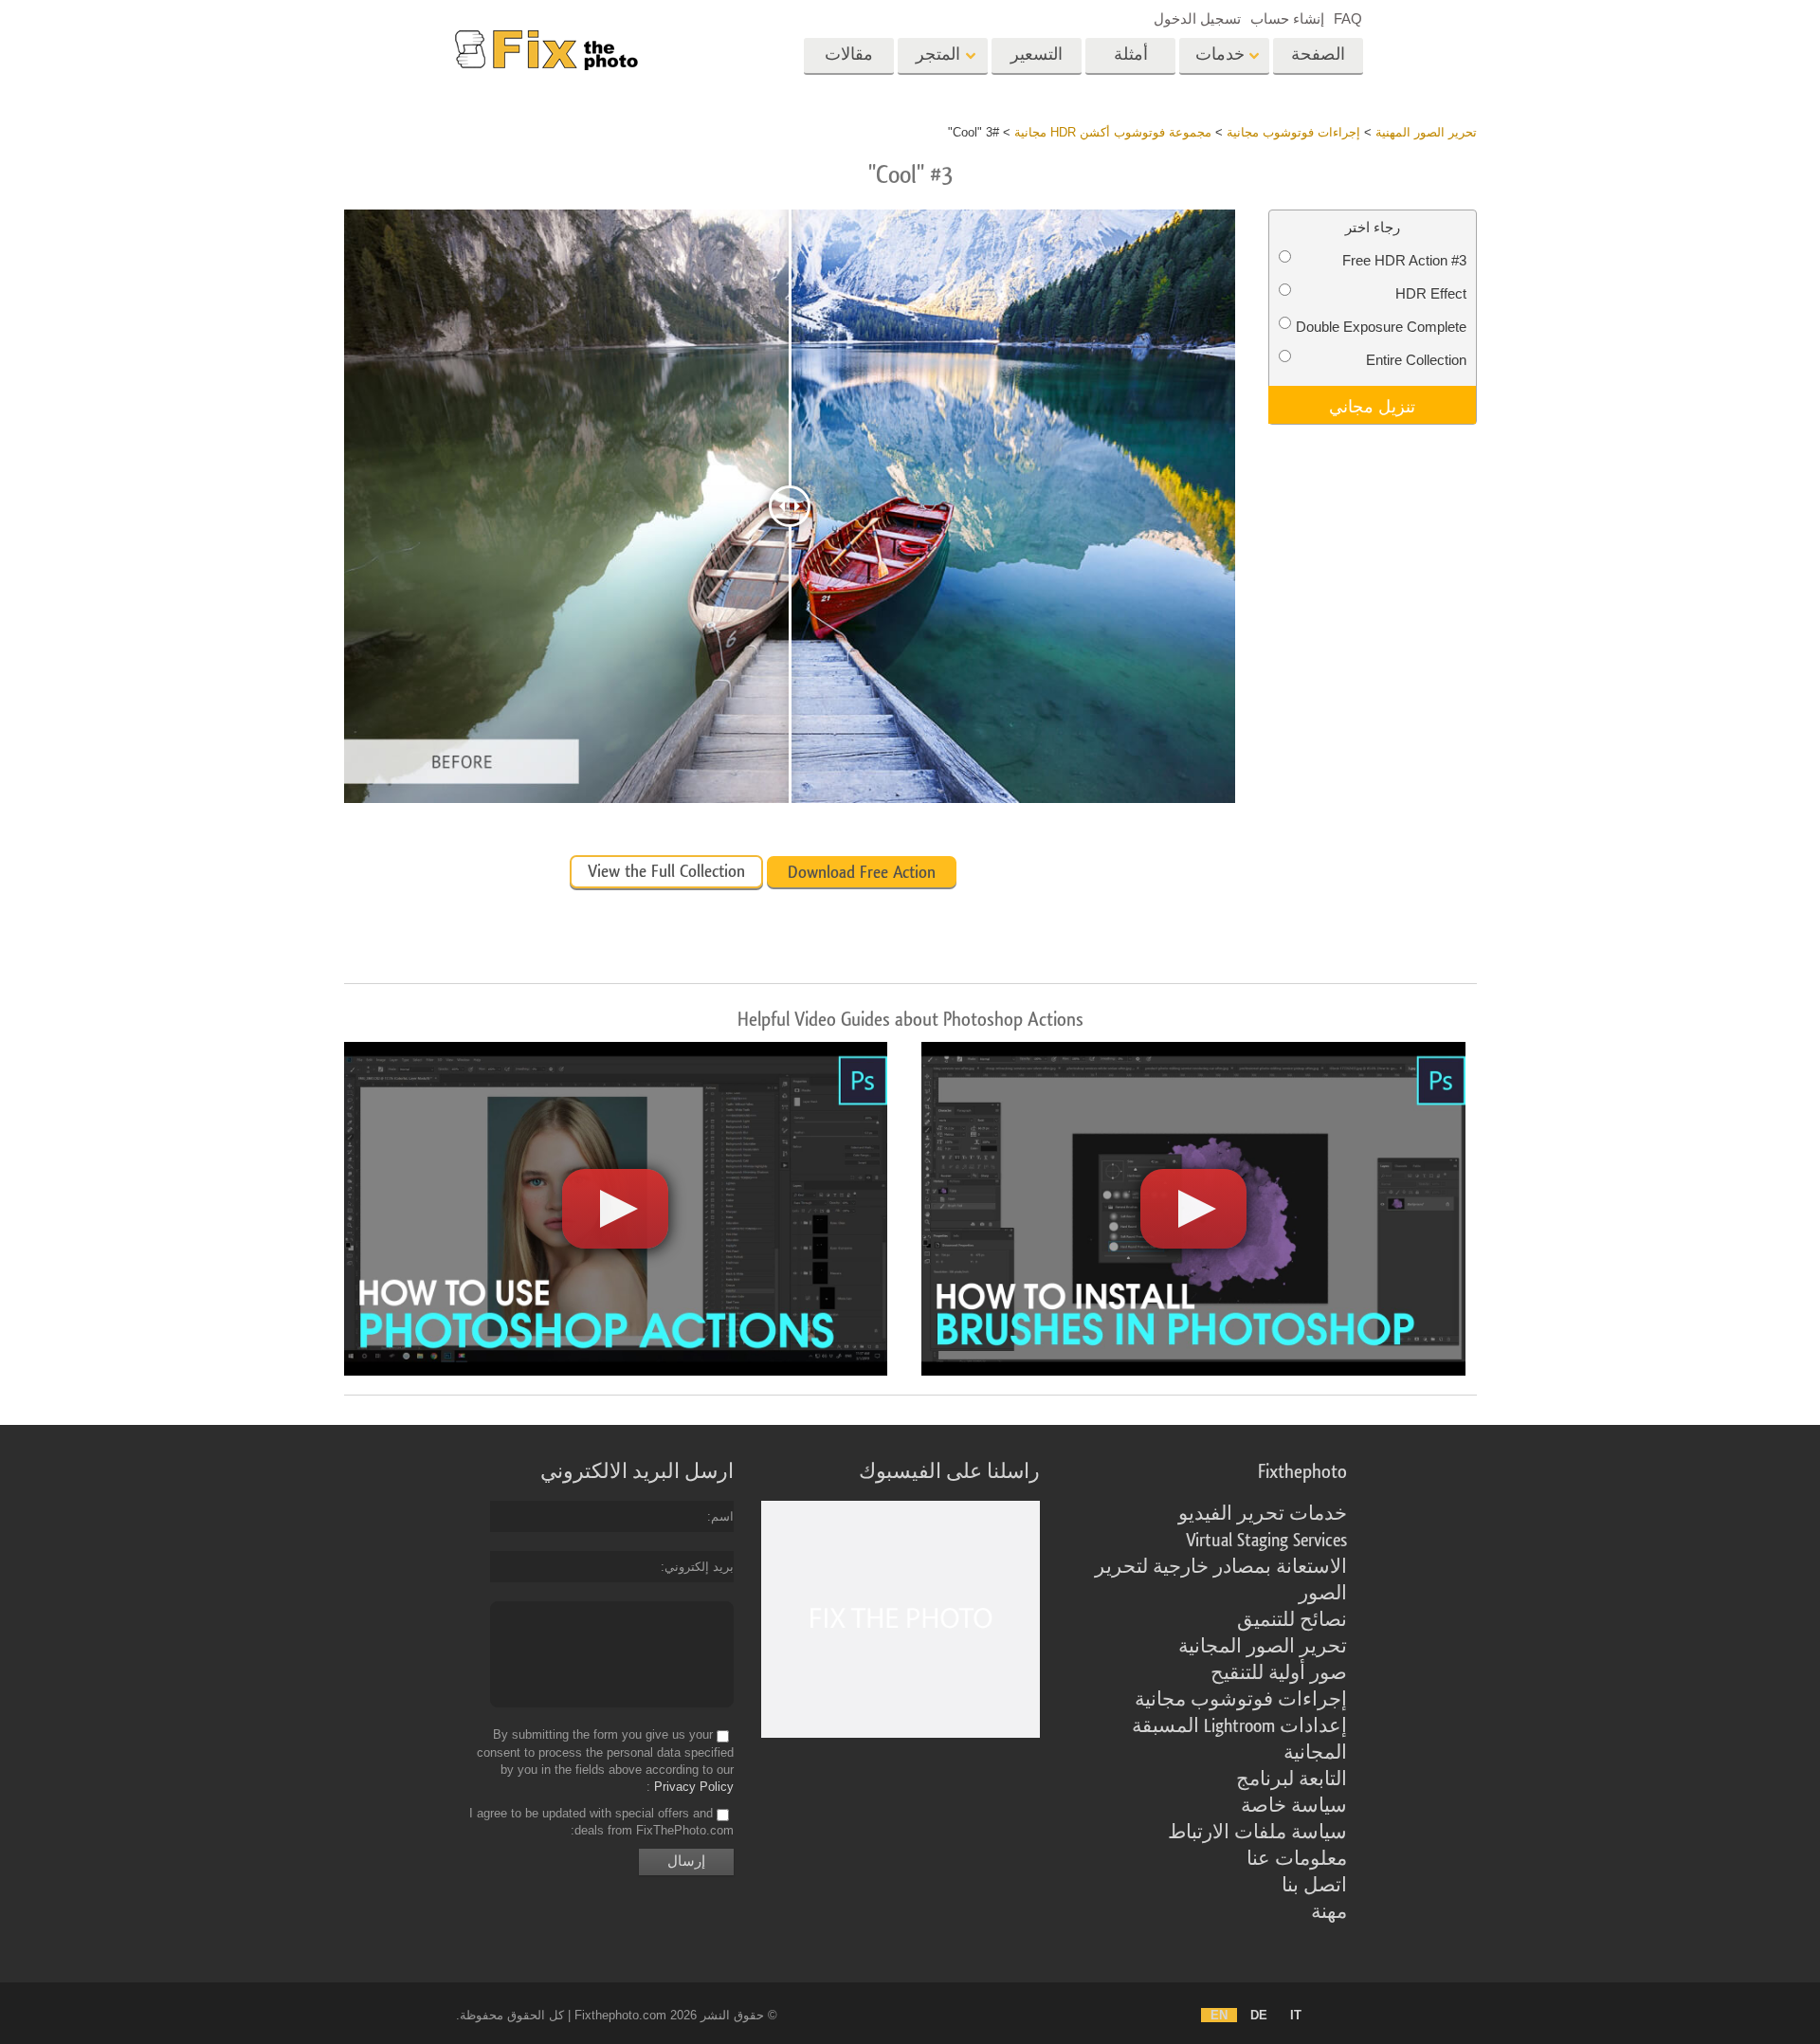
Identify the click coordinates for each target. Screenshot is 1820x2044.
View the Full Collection (666, 871)
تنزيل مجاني (1372, 405)
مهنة (1329, 1912)
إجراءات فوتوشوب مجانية (1241, 1700)
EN (1219, 2015)
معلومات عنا (1297, 1859)
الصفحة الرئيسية (1318, 61)
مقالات (849, 55)
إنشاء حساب (1287, 18)
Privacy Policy (694, 1787)
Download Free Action (862, 872)
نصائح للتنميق (1292, 1620)
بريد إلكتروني (699, 1567)
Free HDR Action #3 (1404, 260)
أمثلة (1131, 55)
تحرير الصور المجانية (1263, 1647)
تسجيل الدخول (1197, 18)
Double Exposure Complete (1381, 327)
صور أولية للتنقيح (1279, 1673)
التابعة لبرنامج (1292, 1779)
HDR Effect (1431, 293)
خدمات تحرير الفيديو (1263, 1514)
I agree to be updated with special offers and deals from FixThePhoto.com (601, 1822)
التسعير (1037, 55)
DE (1259, 2015)
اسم (722, 1516)
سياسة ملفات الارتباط (1257, 1833)
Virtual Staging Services (1266, 1541)
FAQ (1348, 18)
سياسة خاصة (1294, 1806)
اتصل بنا (1314, 1886)
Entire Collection (1416, 360)
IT (1296, 2015)
